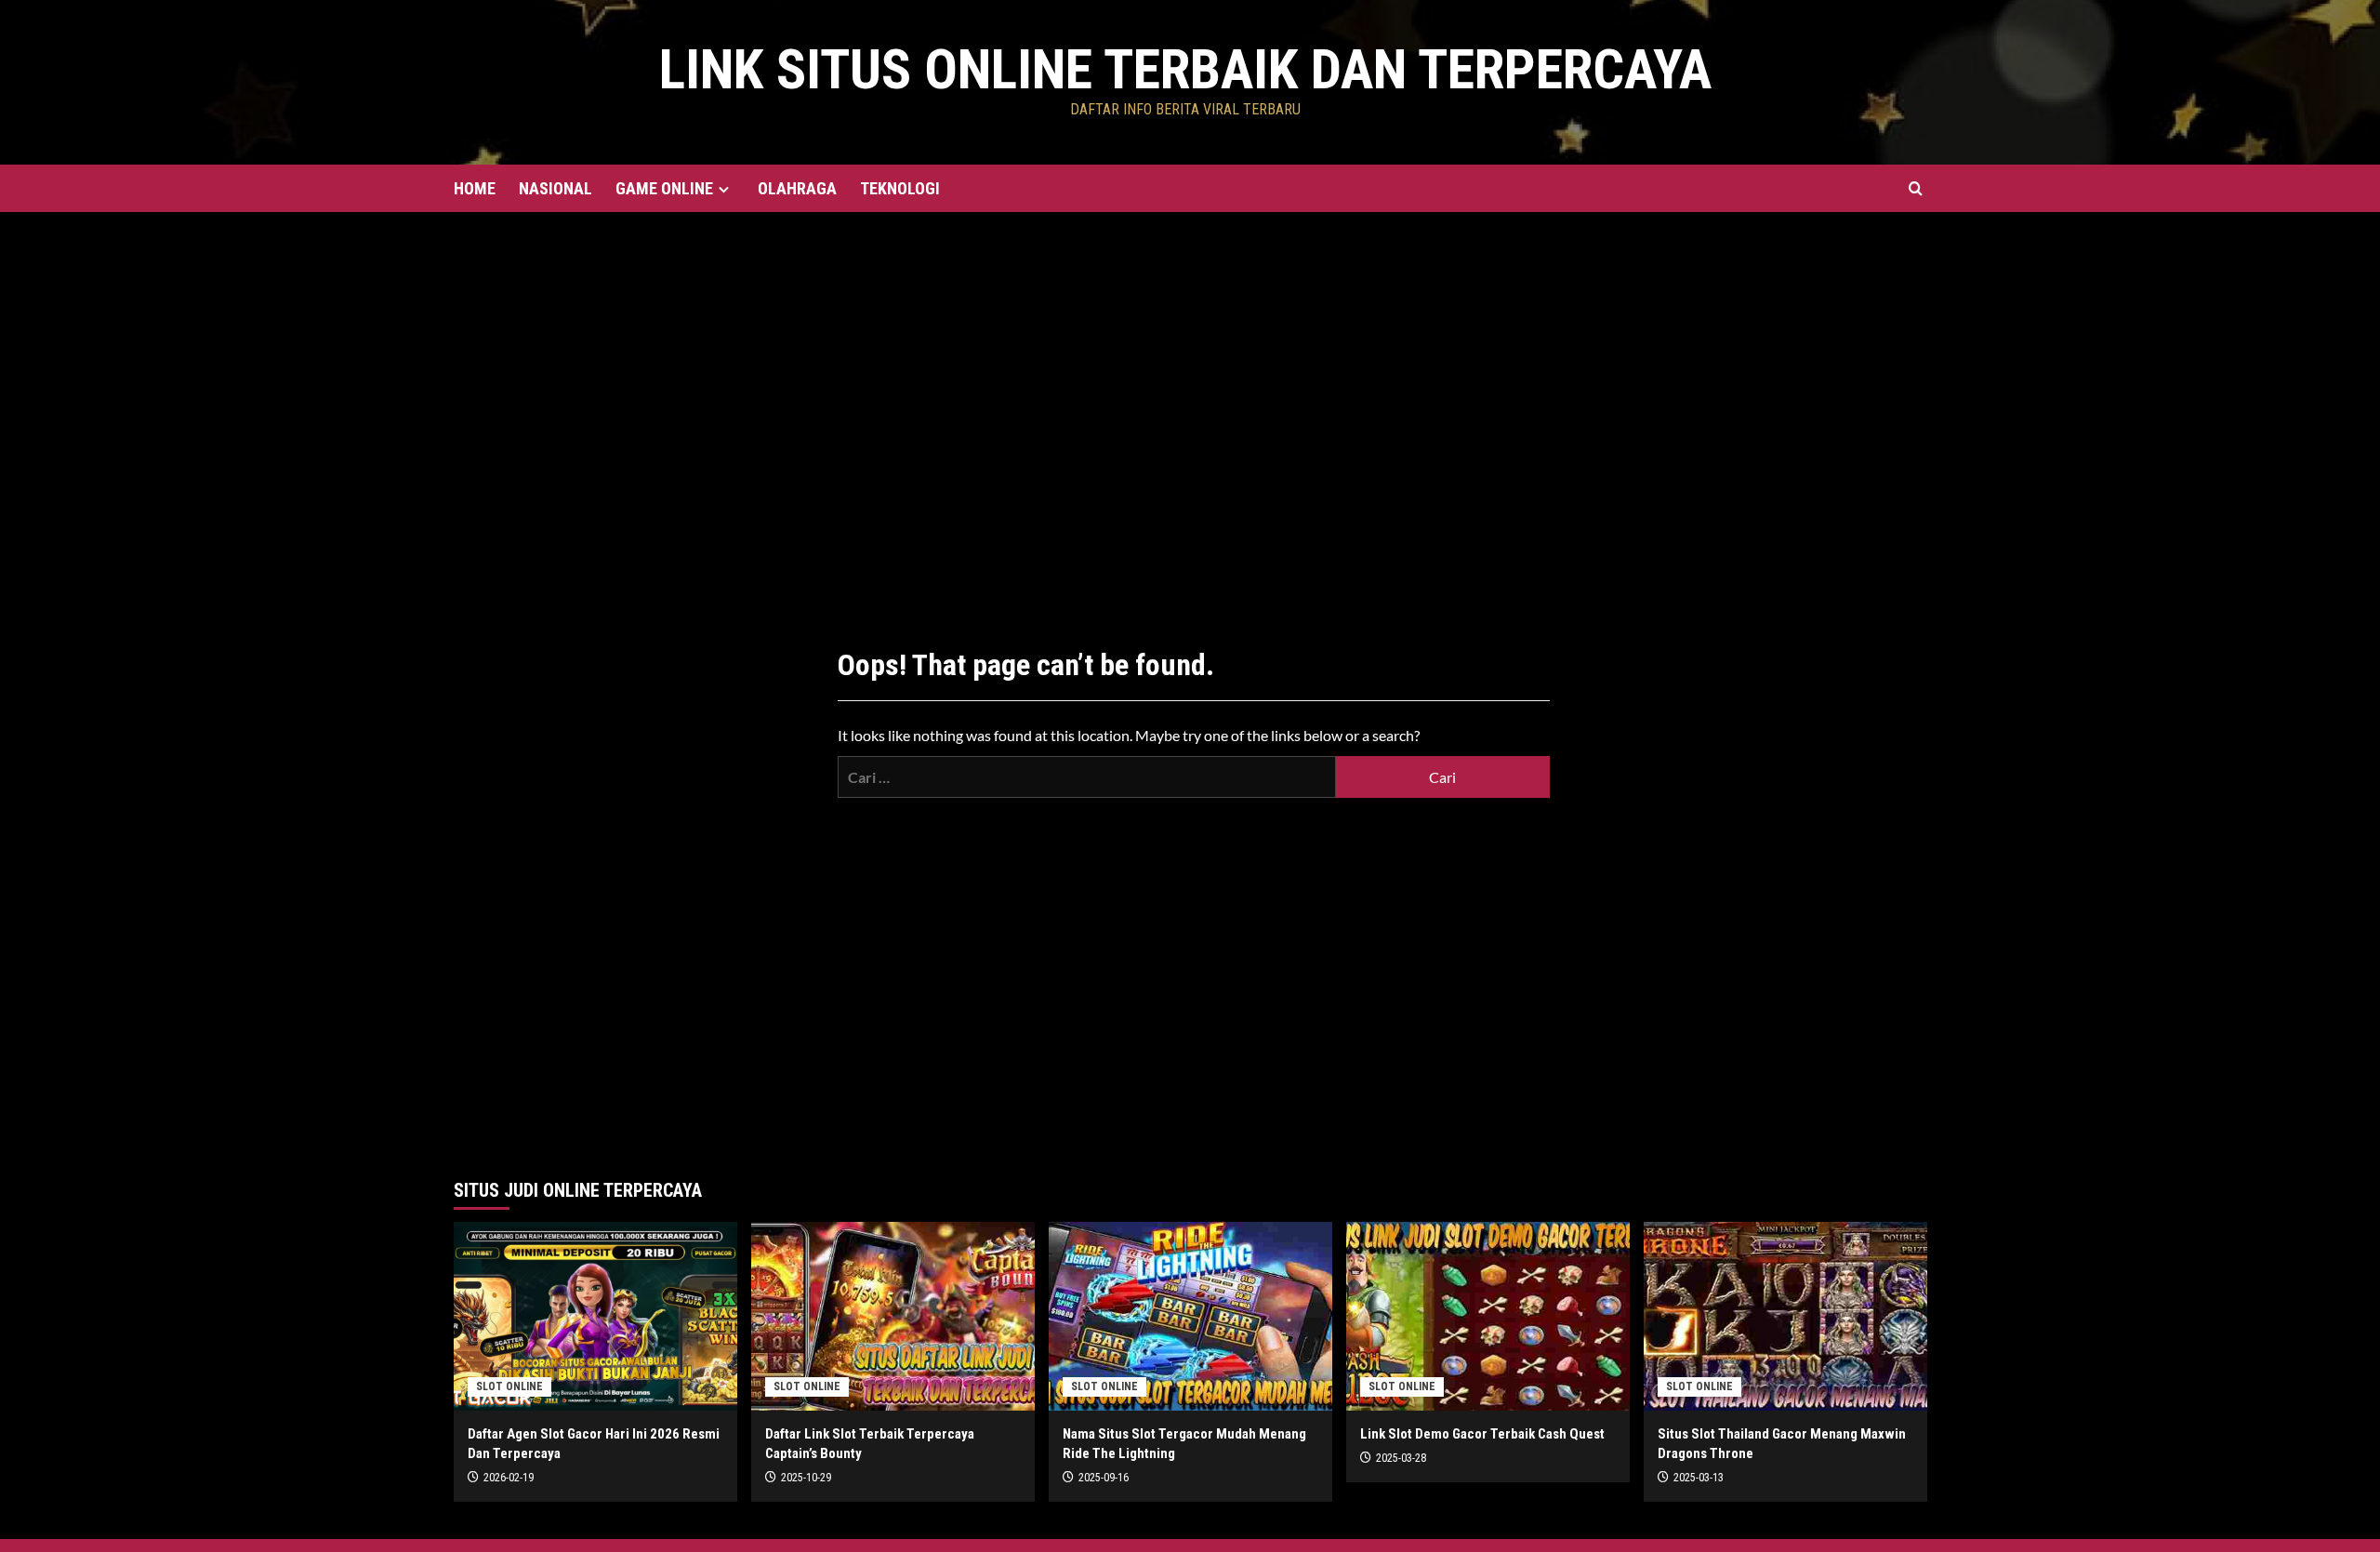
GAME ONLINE (664, 188)
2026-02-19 (509, 1478)
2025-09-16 (1104, 1478)
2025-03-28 (1401, 1458)
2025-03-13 (1699, 1478)
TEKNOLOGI (900, 188)
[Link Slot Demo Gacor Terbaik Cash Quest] (1488, 1316)
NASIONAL (555, 188)
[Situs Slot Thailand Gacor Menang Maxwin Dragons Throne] (1785, 1316)
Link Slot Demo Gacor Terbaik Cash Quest (1482, 1434)
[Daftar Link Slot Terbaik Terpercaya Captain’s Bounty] (893, 1316)
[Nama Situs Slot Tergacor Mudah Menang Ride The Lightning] (1190, 1316)
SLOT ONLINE (509, 1386)
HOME (475, 188)
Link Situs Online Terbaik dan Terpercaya (1185, 69)
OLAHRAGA (797, 188)
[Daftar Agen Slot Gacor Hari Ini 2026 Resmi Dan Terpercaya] (595, 1316)
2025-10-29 (806, 1478)
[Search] (1916, 188)
